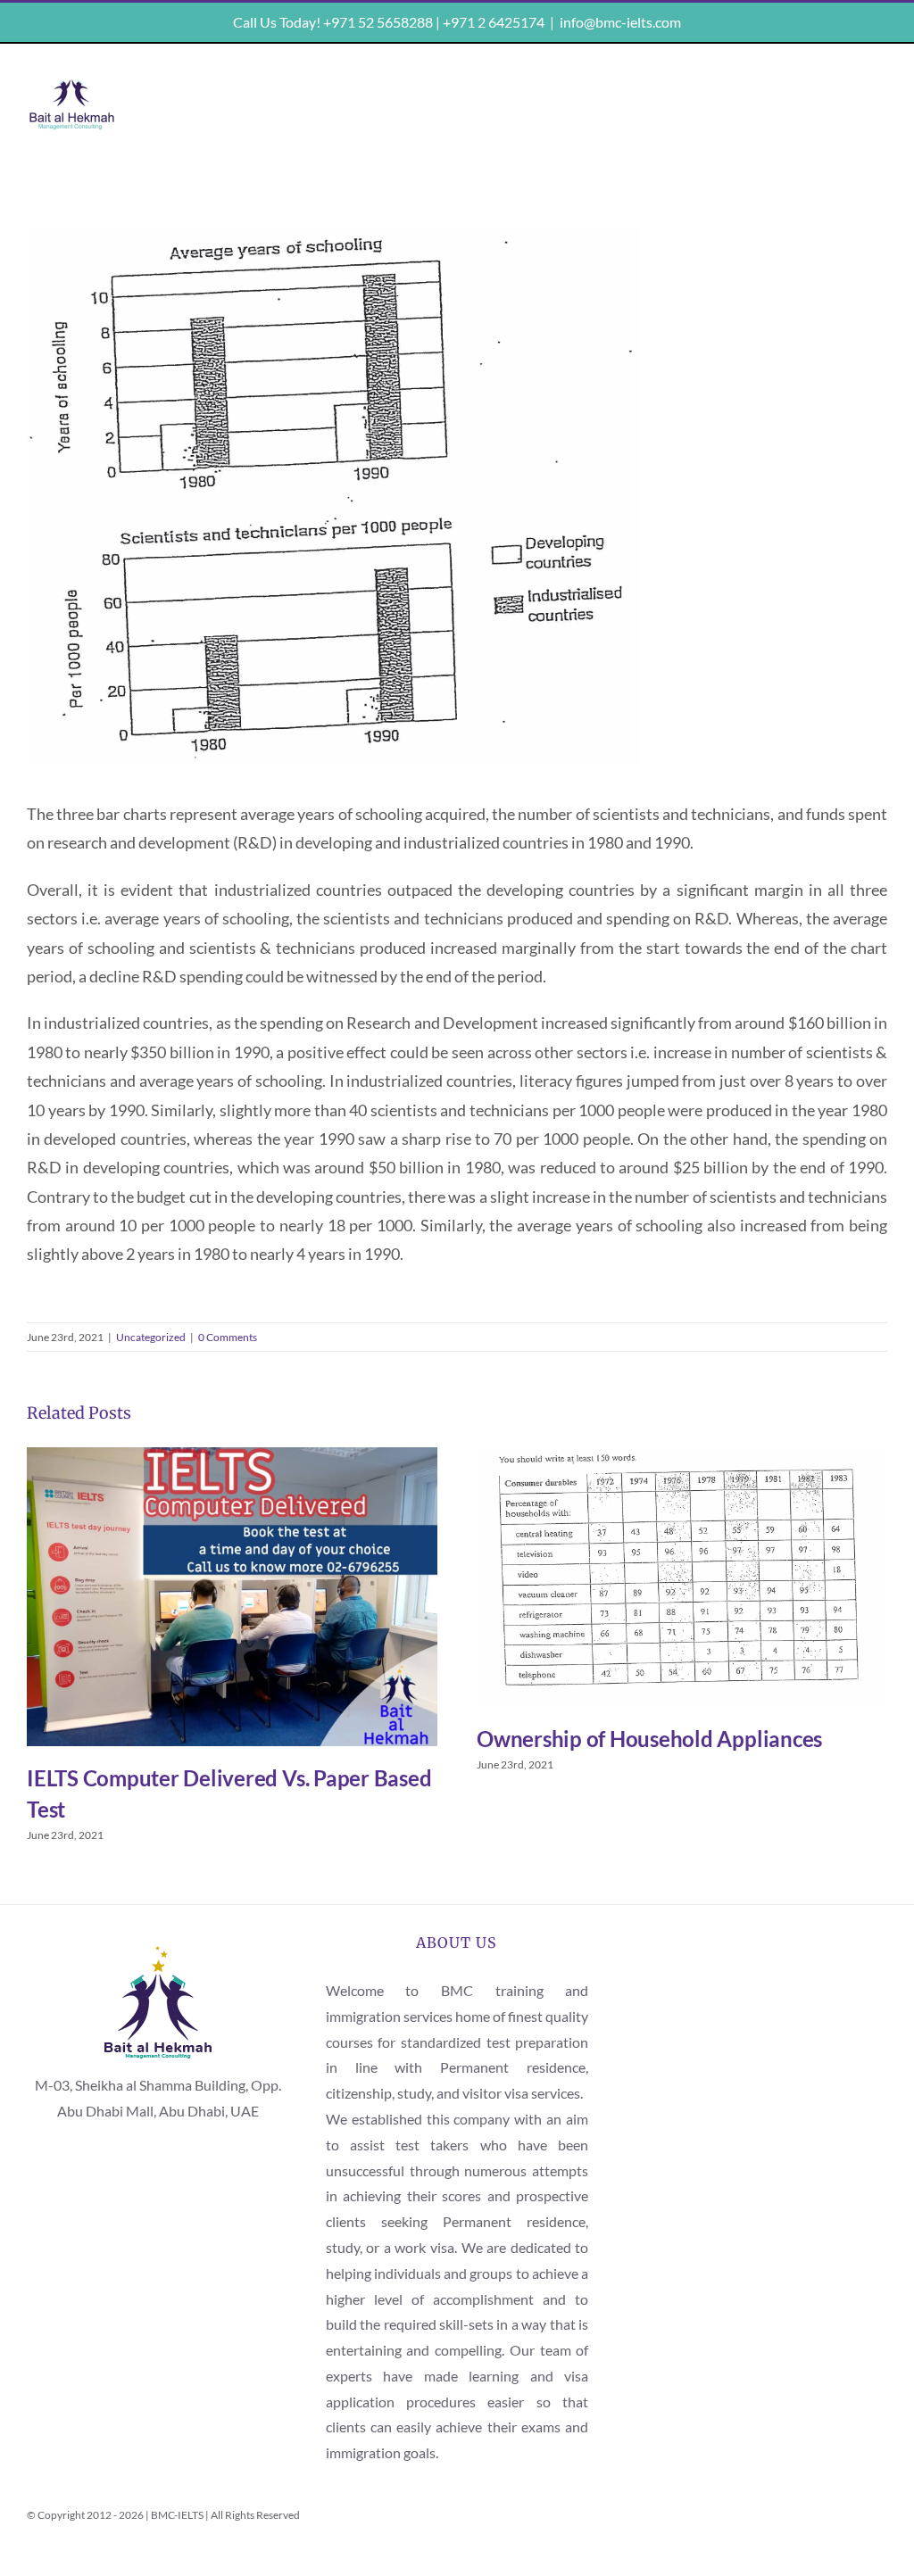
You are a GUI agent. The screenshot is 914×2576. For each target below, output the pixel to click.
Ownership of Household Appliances (681, 1577)
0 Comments (228, 1337)
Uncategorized (151, 1337)
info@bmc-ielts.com (620, 22)
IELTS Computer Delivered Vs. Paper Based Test (232, 1597)
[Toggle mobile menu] (875, 91)
